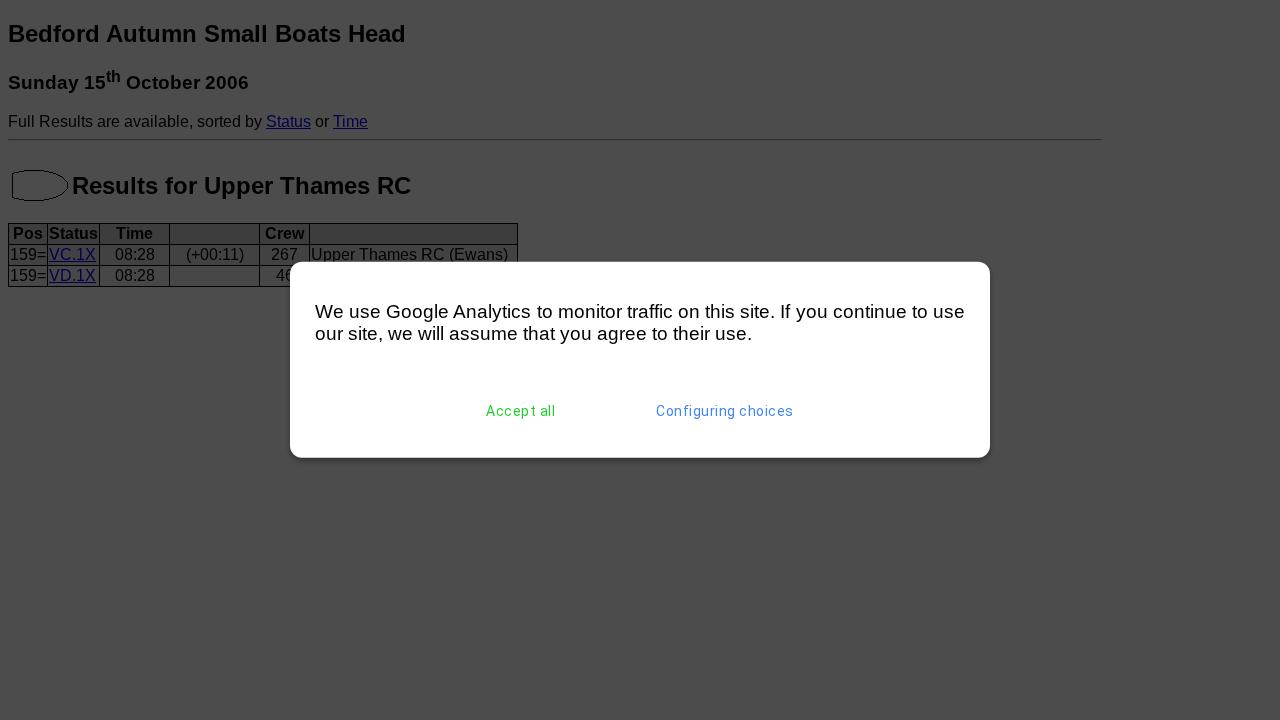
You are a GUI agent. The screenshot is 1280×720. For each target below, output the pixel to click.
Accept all (520, 411)
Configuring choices (725, 411)
